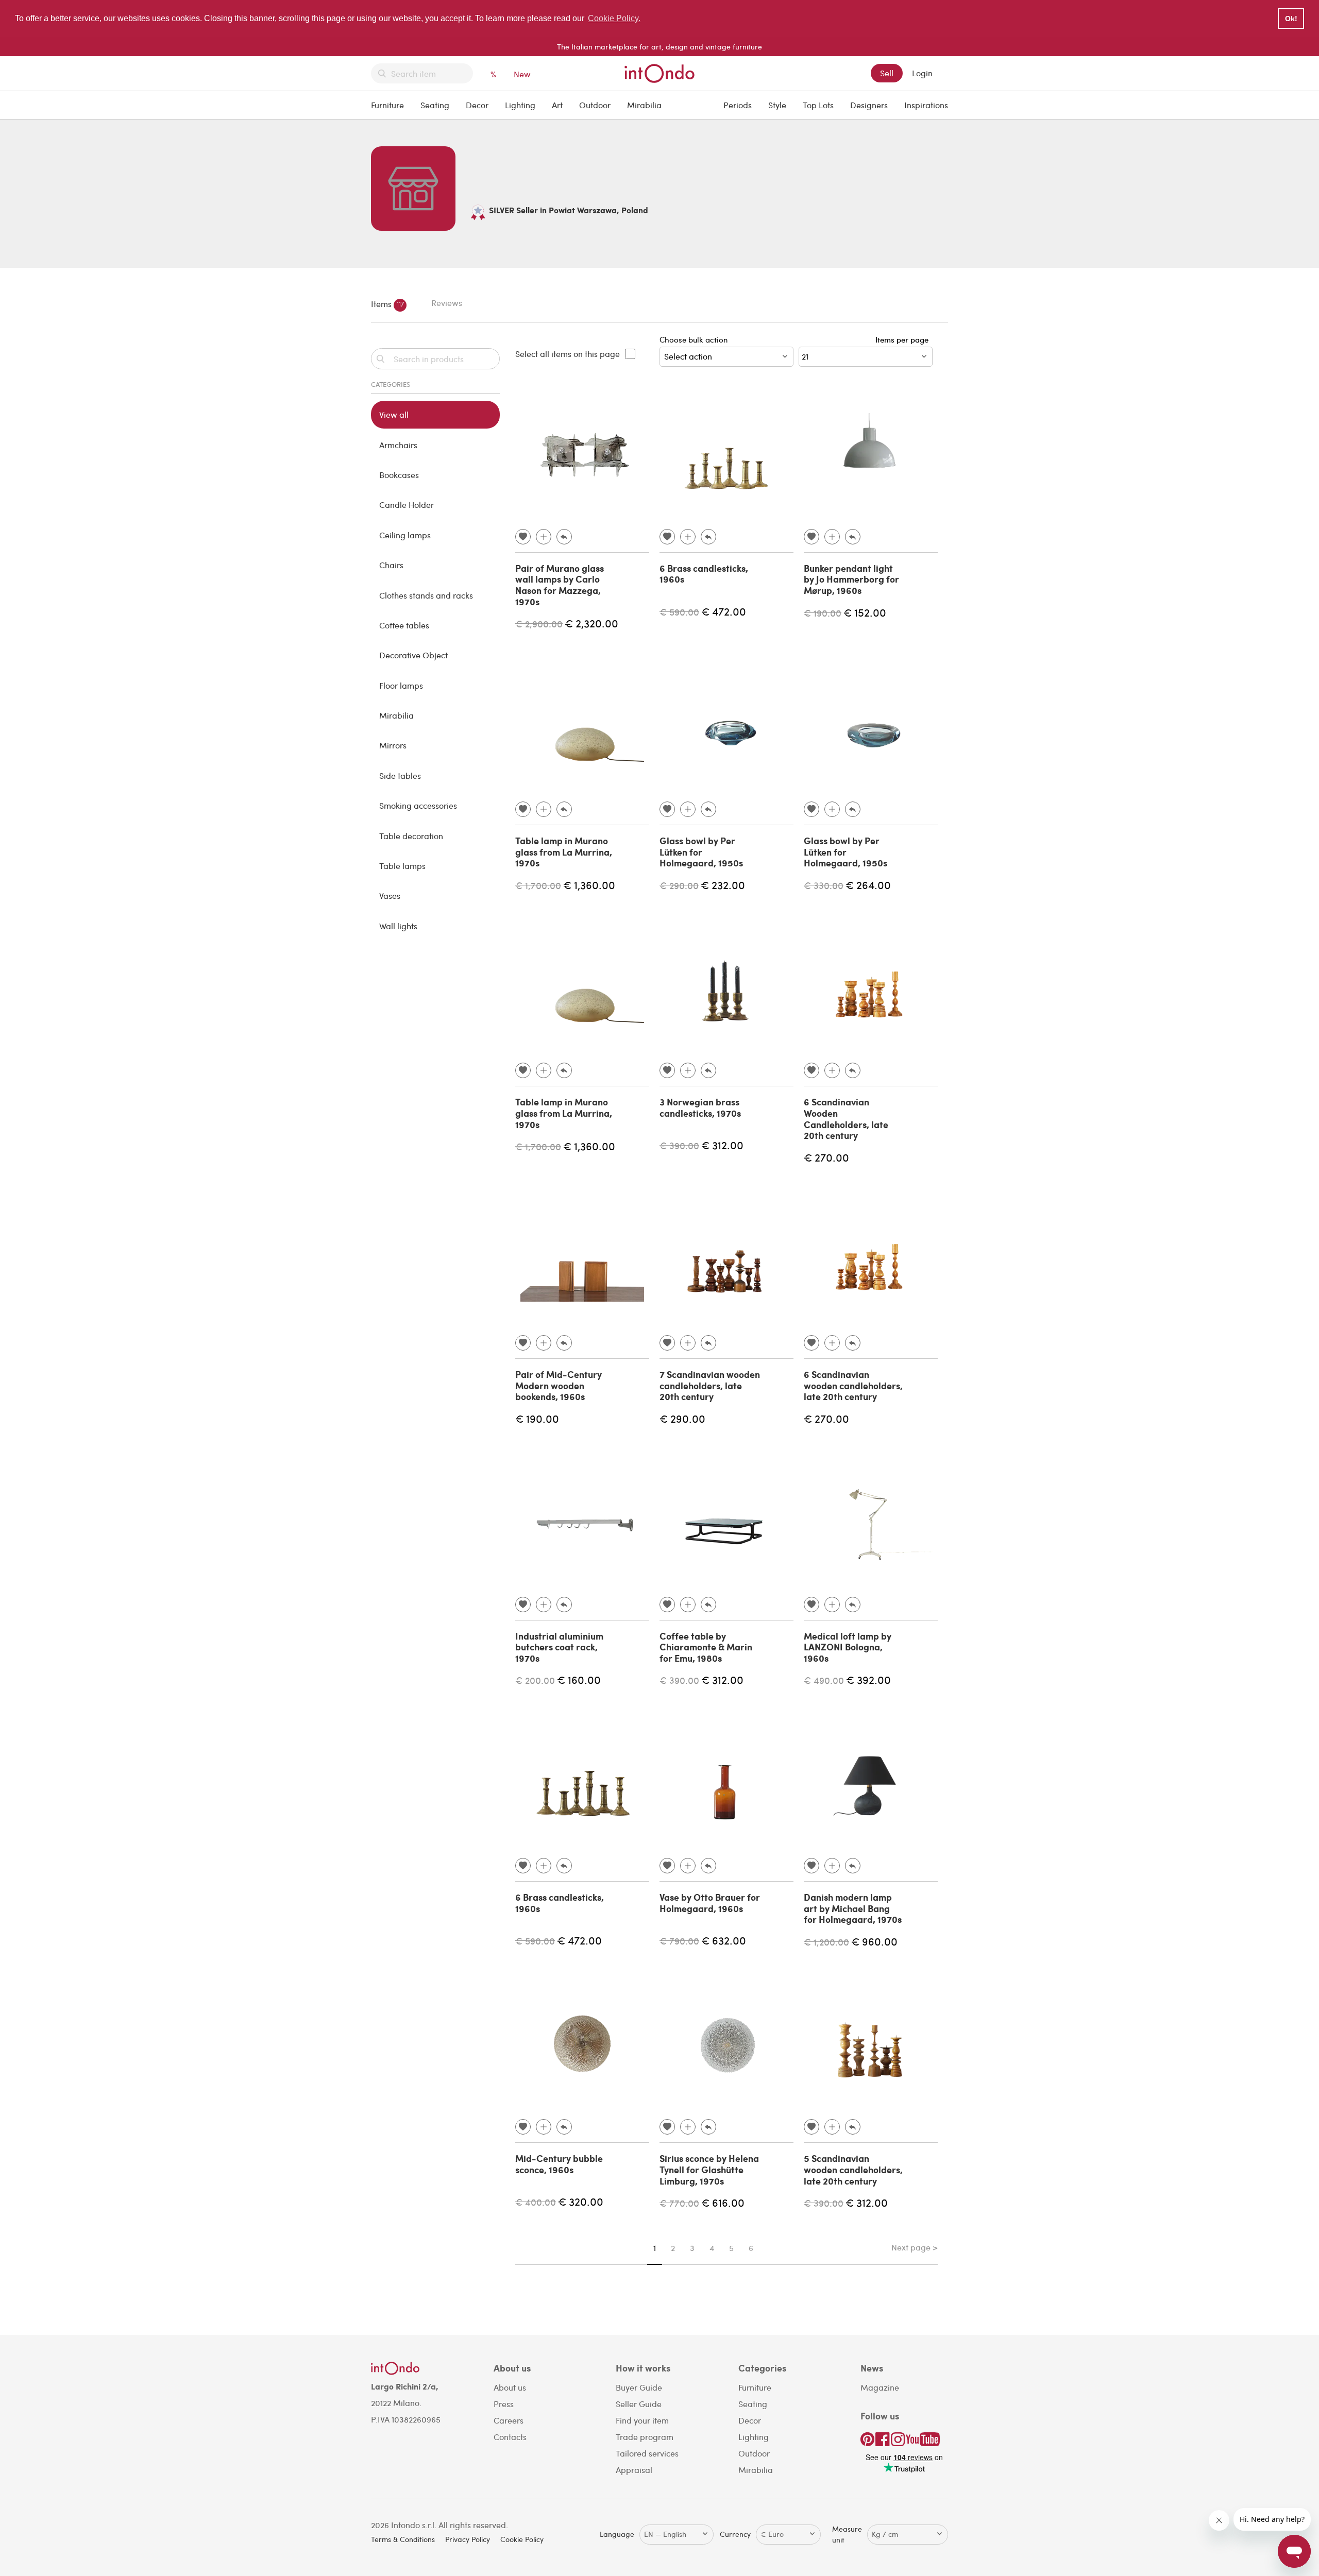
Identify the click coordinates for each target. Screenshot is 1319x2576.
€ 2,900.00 (539, 624)
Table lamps (402, 866)
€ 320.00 (581, 2201)
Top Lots (818, 105)
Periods (738, 105)
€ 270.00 (826, 1157)
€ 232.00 (723, 885)
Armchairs (398, 445)
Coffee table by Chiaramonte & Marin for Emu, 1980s (706, 1647)
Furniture (387, 105)
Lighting (520, 105)
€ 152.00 (865, 612)
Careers (509, 2420)
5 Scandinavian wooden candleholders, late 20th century (853, 2169)
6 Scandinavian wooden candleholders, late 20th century (853, 1385)
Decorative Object (413, 655)
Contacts (510, 2437)
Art (557, 105)
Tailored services (647, 2453)
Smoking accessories (418, 805)
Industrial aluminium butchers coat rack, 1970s (559, 1647)
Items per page (904, 339)
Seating (435, 105)
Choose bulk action (694, 339)
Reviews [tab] (447, 303)
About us (510, 2387)
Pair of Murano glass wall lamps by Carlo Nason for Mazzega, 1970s (560, 585)
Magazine (880, 2387)
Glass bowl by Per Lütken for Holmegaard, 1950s (701, 852)
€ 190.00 (823, 613)
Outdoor (595, 105)
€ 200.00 (535, 1680)
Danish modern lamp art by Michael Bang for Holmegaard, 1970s (853, 1908)
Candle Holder (407, 505)
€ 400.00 (536, 2202)
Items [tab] (387, 303)
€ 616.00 (723, 2202)
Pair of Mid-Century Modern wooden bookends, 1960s (559, 1385)
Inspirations (926, 105)
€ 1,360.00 (589, 885)
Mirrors (393, 745)
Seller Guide (639, 2404)
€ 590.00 (679, 612)
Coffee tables (404, 625)
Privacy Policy (468, 2539)
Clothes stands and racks (426, 595)
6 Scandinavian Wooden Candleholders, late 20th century (846, 1119)
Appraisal (634, 2470)
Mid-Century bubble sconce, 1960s (559, 2164)
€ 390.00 (679, 1145)
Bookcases (399, 475)
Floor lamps (401, 685)
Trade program (645, 2437)
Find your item (642, 2420)
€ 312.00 (722, 1145)
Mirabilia (644, 105)
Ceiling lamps (405, 535)
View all (394, 414)
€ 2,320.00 (591, 623)
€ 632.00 (724, 1940)
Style (777, 105)
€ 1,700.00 (538, 885)
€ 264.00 (868, 885)
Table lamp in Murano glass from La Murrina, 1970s (564, 852)
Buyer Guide (639, 2387)
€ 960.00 (874, 1941)
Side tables (400, 775)
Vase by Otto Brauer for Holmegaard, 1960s (710, 1903)
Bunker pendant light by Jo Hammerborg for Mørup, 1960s (851, 579)
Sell (887, 73)
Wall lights (398, 926)
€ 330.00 (824, 885)
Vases (390, 895)
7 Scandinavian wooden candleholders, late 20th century (710, 1385)
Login (922, 73)
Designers (869, 105)
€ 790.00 (679, 1941)
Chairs (391, 565)
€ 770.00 (679, 2203)
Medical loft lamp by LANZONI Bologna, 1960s (848, 1647)
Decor (477, 105)
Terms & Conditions (403, 2539)
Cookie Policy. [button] (614, 18)
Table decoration (411, 836)
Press (504, 2404)
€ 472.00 (724, 611)
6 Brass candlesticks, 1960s (704, 574)
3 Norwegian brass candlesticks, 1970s (700, 1107)
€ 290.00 (679, 885)
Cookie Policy (522, 2539)
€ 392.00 (868, 1679)
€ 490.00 (824, 1680)
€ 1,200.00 (826, 1942)
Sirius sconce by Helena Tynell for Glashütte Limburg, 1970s (709, 2169)
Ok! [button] (1291, 19)
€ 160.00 (579, 1679)
